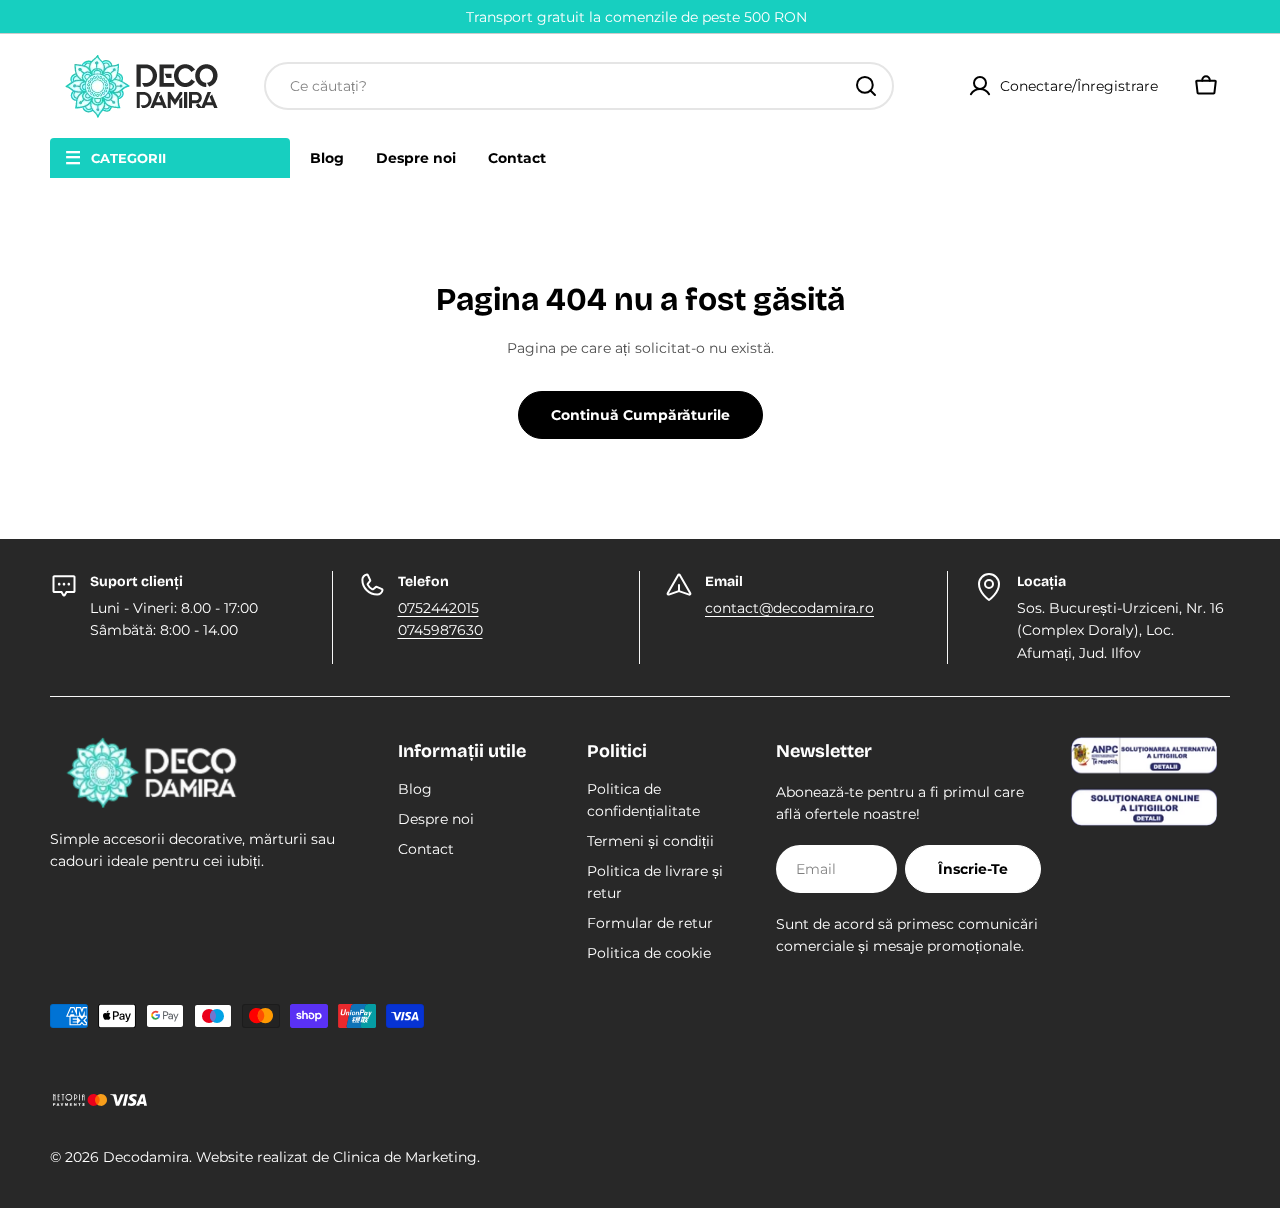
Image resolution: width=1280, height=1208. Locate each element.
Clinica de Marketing (405, 1157)
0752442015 (438, 608)
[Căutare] (866, 86)
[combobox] (579, 86)
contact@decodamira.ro (789, 608)
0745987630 (440, 630)
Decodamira (146, 1157)
